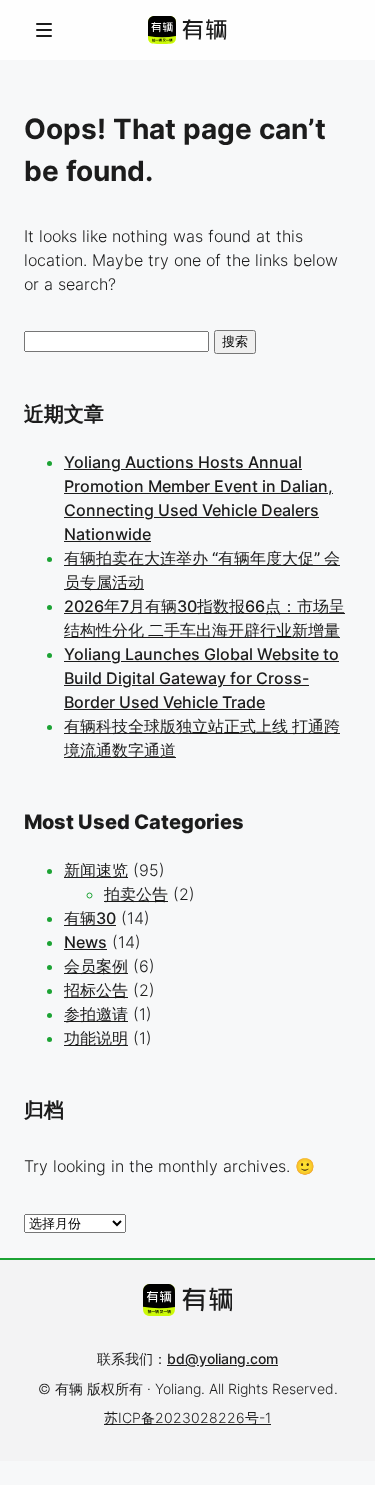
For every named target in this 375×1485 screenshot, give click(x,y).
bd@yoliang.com (222, 1358)
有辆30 (90, 918)
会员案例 (96, 966)
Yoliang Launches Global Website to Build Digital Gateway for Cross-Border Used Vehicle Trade (201, 678)
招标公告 (96, 990)
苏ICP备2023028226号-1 (187, 1417)
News (85, 942)
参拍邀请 (96, 1014)
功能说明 (96, 1038)
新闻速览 (96, 870)
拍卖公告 (136, 894)
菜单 (44, 29)
